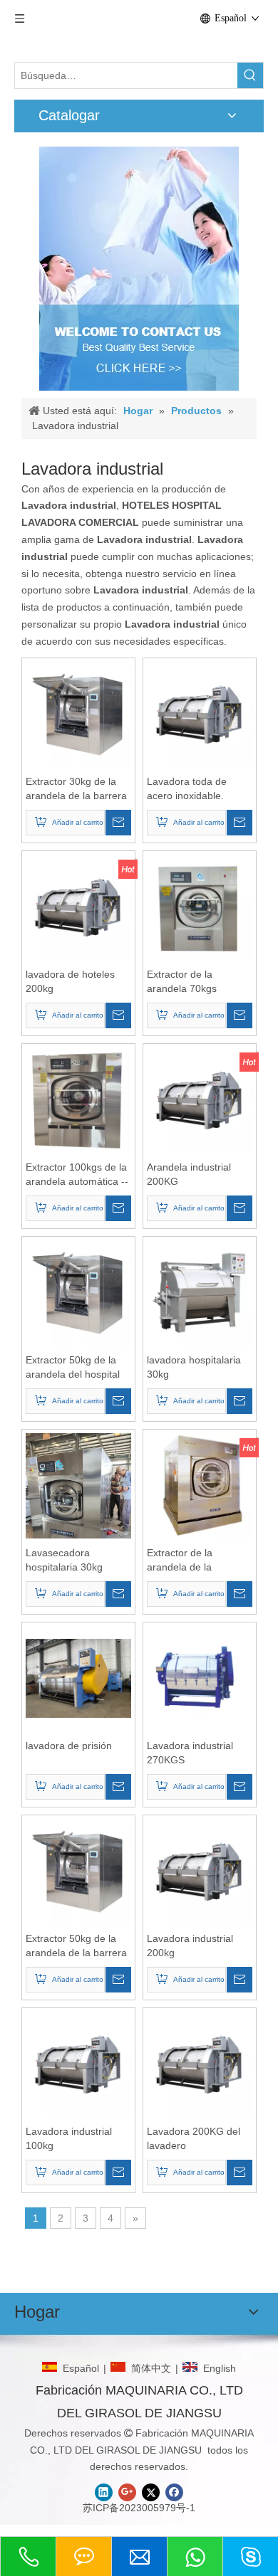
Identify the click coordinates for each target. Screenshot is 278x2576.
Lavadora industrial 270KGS (190, 1753)
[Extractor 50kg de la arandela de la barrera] (78, 1870)
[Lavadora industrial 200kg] (200, 1870)
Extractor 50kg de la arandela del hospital (73, 1367)
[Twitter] (151, 2492)
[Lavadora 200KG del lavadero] (200, 2063)
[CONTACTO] (139, 269)
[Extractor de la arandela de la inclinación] (200, 1484)
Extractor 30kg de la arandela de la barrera (76, 788)
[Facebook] (174, 2492)
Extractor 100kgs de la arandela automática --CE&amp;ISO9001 (77, 1175)
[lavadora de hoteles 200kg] (78, 906)
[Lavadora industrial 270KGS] (200, 1677)
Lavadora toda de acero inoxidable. (187, 788)
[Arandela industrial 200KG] (200, 1099)
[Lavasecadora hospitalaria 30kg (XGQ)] (78, 1502)
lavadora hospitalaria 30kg (194, 1367)
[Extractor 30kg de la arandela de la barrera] (78, 713)
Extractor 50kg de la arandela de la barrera (76, 1946)
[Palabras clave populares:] (250, 75)
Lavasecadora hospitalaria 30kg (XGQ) (64, 1561)
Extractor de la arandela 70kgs (182, 981)
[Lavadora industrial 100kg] (78, 2063)
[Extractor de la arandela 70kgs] (200, 906)
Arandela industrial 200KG (189, 1174)
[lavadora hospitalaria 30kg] (200, 1292)
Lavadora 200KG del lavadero (194, 2138)
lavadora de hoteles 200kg (70, 981)
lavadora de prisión (69, 1746)
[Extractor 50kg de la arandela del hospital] (78, 1292)
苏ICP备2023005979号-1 (139, 2508)
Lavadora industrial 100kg (69, 2138)
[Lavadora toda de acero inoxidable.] (200, 713)
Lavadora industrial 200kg (190, 1946)
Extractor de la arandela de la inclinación (180, 1561)
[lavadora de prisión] (78, 1677)
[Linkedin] (104, 2492)
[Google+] (127, 2492)
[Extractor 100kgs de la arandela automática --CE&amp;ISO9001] (78, 1099)
